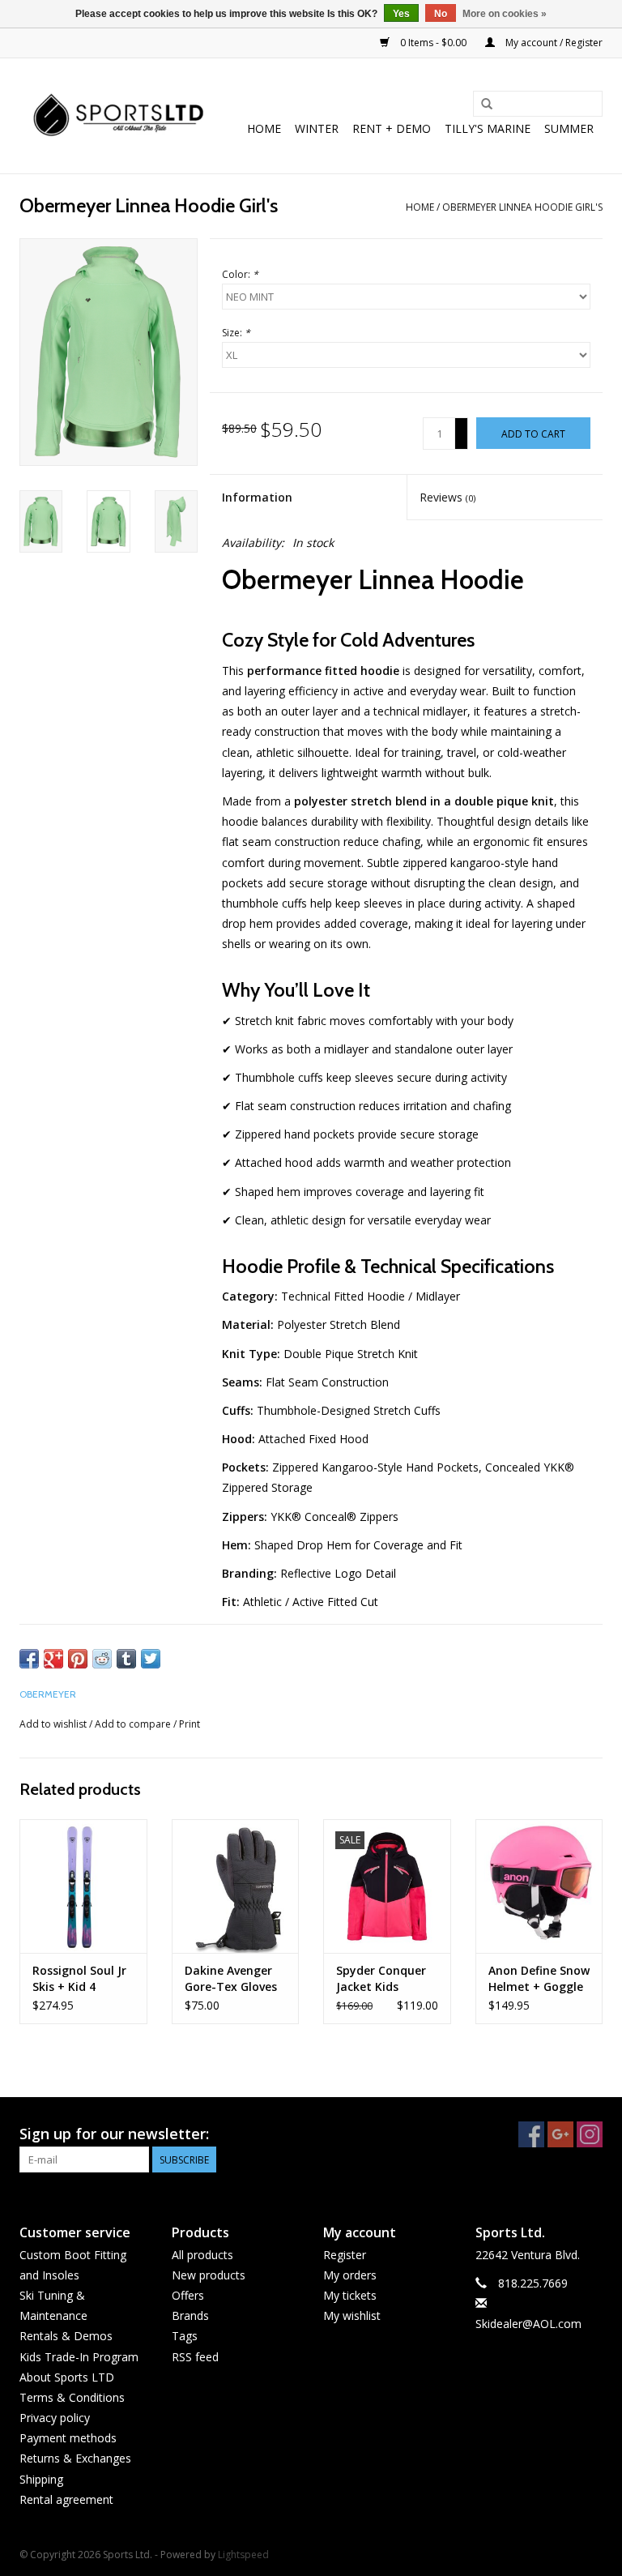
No (441, 14)
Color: (240, 274)
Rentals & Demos (66, 2336)
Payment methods (68, 2438)
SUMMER (569, 128)
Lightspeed (243, 2555)
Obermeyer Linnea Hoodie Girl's (522, 207)
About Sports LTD (67, 2377)
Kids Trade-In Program (79, 2357)
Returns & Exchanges (75, 2458)
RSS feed (195, 2357)
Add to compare (134, 1724)
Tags (185, 2336)
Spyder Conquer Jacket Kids (381, 1978)
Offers (188, 2295)
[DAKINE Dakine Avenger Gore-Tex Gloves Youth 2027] (236, 1886)
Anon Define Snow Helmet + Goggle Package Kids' (539, 1979)
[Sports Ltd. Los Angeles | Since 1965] (119, 116)
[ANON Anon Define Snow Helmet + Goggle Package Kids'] (539, 1886)
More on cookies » (505, 14)
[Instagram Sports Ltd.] (590, 2134)
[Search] (487, 105)
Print (190, 1724)
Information (257, 497)
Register (345, 2255)
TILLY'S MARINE (488, 128)
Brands (190, 2315)
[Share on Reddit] (102, 1659)
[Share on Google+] (53, 1659)
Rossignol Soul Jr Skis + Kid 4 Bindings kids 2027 (79, 1979)
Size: (236, 333)
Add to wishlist (53, 1724)
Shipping (41, 2479)
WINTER (317, 128)
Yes (401, 14)
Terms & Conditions (72, 2397)
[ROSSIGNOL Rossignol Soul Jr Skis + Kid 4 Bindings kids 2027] (83, 1886)
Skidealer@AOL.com (528, 2324)
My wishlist (352, 2315)
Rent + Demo (392, 128)
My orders (350, 2275)
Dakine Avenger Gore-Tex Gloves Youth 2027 (231, 1979)
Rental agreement (66, 2499)
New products (209, 2275)
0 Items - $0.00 (433, 43)
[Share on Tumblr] (126, 1659)
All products (202, 2255)
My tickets (350, 2295)
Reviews (447, 497)
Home (264, 128)
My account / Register (553, 43)
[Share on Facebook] (29, 1659)
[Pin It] (78, 1659)
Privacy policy (55, 2418)
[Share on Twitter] (151, 1659)
